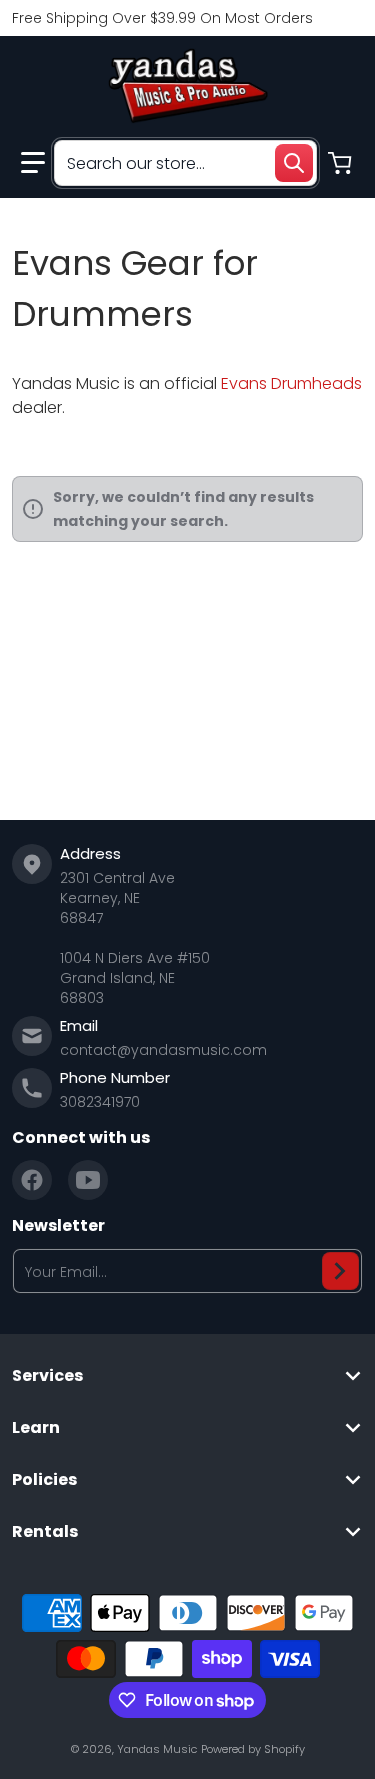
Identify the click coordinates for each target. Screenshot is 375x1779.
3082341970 (100, 1102)
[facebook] (32, 1180)
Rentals (45, 1532)
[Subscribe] (340, 1271)
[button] (33, 163)
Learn (36, 1428)
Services (47, 1376)
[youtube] (88, 1180)
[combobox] (185, 163)
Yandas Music (157, 1749)
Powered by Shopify (253, 1749)
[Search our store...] (294, 163)
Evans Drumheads (291, 383)
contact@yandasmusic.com (163, 1050)
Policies (44, 1480)
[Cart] (342, 163)
